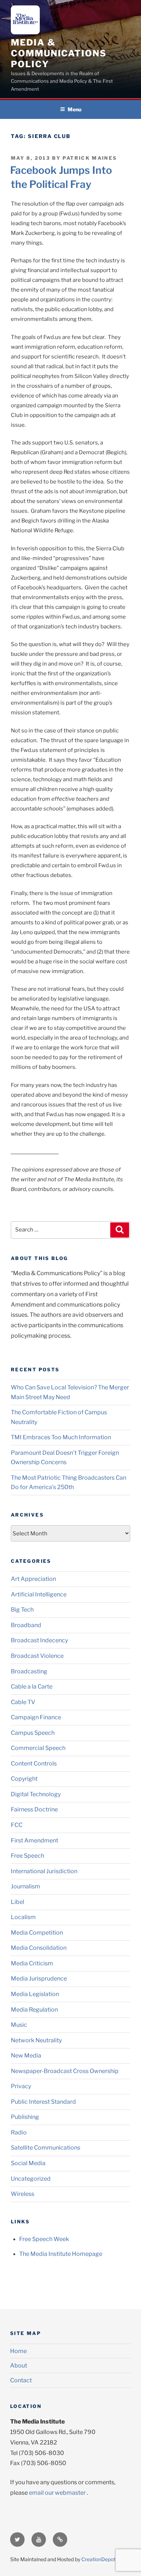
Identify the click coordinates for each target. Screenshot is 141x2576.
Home (18, 2351)
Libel (18, 1902)
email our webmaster (57, 2493)
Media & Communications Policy (59, 53)
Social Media (28, 2163)
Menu (74, 109)
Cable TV (23, 1702)
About (19, 2366)
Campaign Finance (36, 1717)
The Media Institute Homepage (61, 2254)
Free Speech (27, 1856)
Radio (19, 2132)
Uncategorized (31, 2179)
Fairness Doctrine (34, 1809)
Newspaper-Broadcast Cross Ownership (65, 2071)
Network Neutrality (36, 2040)
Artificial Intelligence (39, 1594)
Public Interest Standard (43, 2102)
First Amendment (35, 1840)
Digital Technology (36, 1794)
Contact (21, 2380)
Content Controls (34, 1764)
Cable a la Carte (32, 1687)
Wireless (23, 2194)
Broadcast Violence (37, 1656)
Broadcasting (29, 1671)
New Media (26, 2055)
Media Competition (37, 1933)
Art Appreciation (33, 1579)
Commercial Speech (38, 1748)
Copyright (24, 1779)
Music (19, 2025)
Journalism (25, 1886)
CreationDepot (98, 2559)
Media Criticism (32, 1963)
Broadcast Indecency (39, 1640)
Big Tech (22, 1610)
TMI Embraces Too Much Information (61, 1437)
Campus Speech (33, 1733)
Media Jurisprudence (39, 1979)
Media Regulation (34, 2010)
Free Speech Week (44, 2239)
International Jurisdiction (44, 1871)
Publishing (25, 2117)
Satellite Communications (46, 2148)
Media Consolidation (39, 1948)
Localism (23, 1917)
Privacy (21, 2086)
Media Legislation (35, 1994)
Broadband (26, 1625)
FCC (17, 1825)
